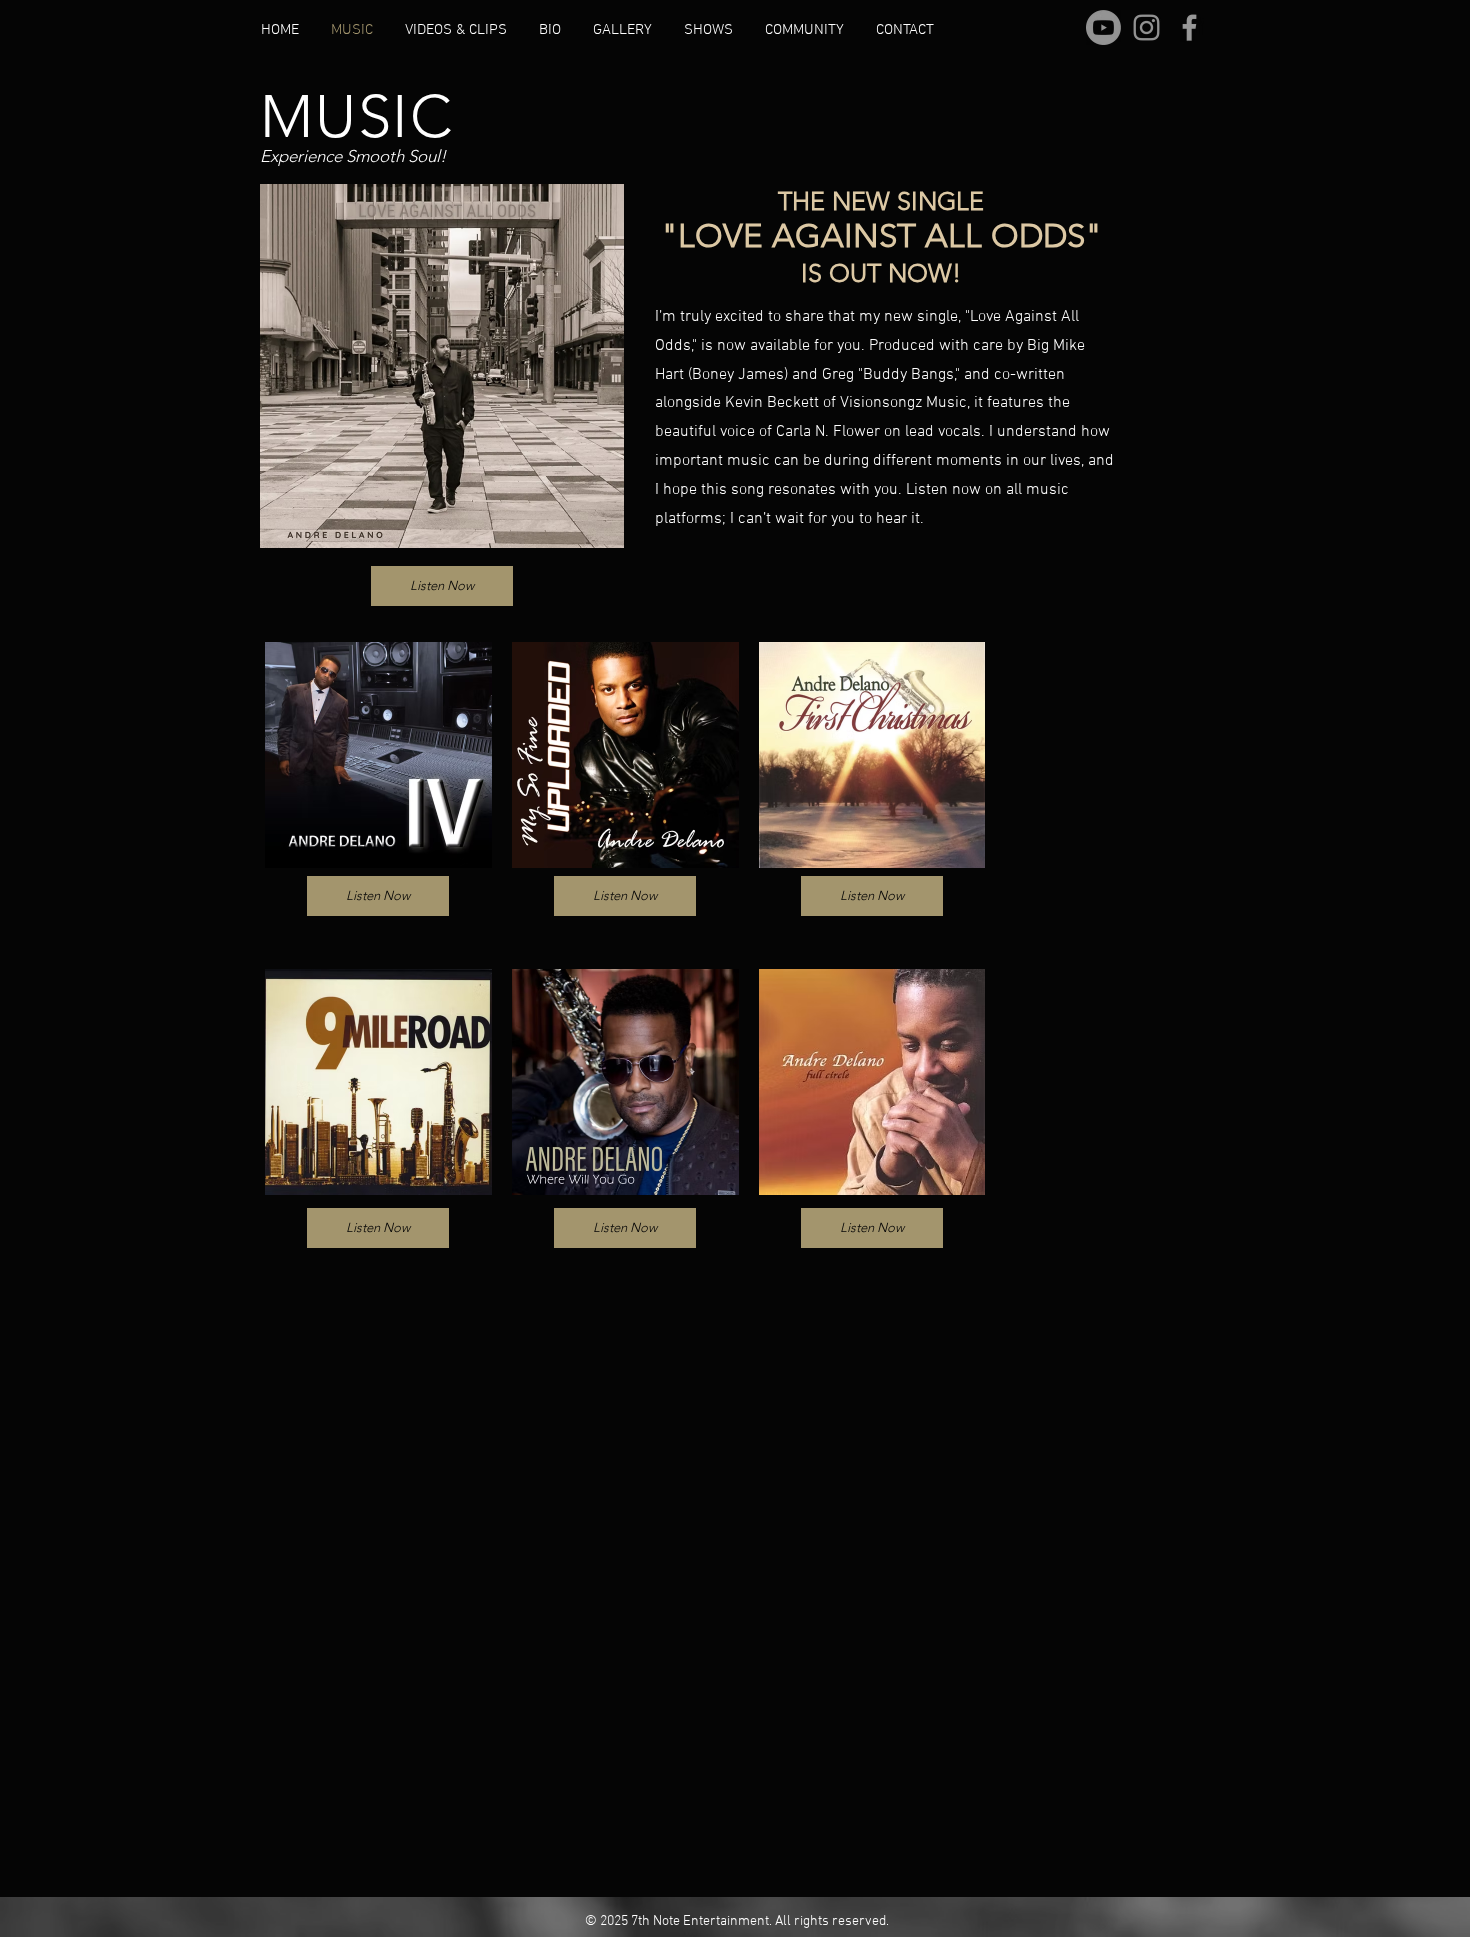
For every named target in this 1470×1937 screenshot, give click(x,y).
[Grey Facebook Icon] (1189, 27)
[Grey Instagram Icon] (1146, 27)
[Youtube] (1103, 27)
